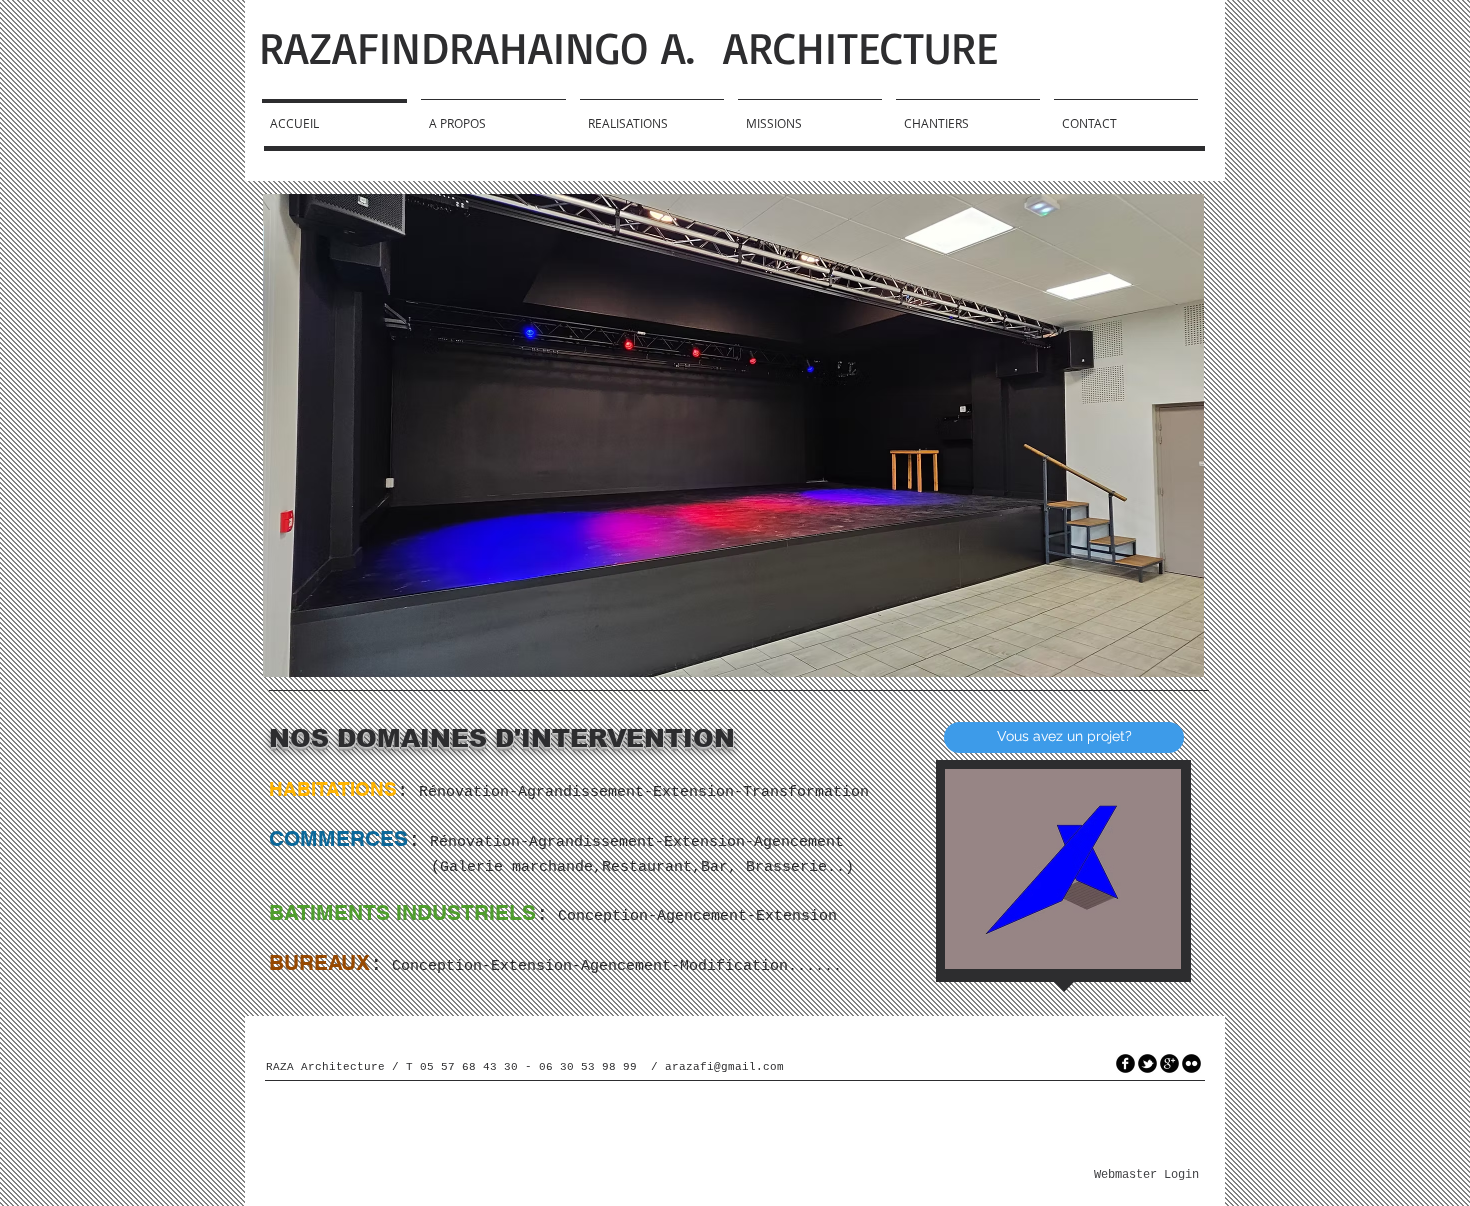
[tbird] (1147, 1063)
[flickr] (1191, 1063)
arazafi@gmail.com (724, 1067)
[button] (733, 435)
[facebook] (1125, 1063)
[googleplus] (1169, 1063)
